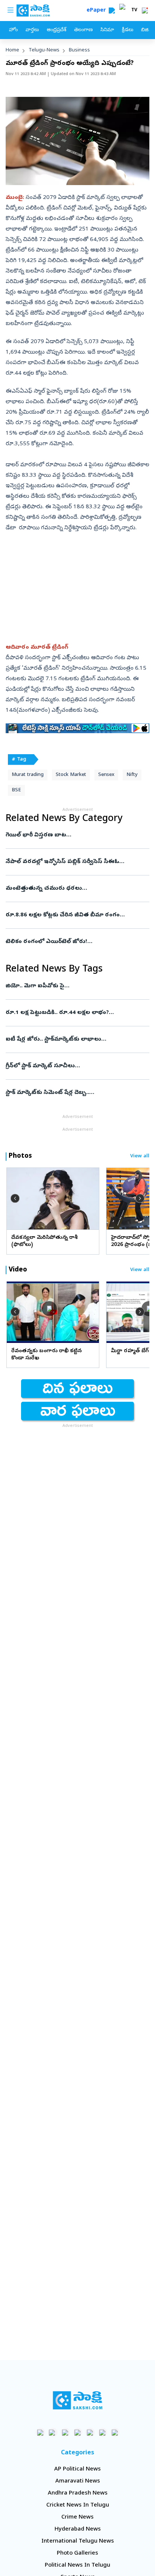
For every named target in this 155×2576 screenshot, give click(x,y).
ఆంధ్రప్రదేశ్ (56, 30)
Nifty (132, 775)
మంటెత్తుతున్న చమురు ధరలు (75, 889)
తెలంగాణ (83, 30)
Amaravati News (78, 2481)
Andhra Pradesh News (78, 2493)
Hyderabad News (78, 2529)
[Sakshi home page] (78, 2400)
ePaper (98, 11)
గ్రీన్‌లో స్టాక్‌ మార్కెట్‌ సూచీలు (77, 1066)
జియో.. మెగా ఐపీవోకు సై (76, 986)
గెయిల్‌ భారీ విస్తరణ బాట (77, 835)
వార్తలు (32, 30)
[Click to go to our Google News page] (115, 2432)
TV (134, 11)
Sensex (106, 775)
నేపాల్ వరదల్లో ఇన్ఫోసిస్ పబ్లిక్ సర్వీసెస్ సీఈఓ (74, 862)
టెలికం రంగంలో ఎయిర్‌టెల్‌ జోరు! (77, 942)
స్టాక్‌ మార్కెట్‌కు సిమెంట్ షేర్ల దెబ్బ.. (77, 1093)
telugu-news (44, 50)
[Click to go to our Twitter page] (65, 2432)
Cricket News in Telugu (78, 2505)
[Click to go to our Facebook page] (40, 2432)
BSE (16, 790)
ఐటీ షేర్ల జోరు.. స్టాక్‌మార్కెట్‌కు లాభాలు (76, 1039)
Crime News (77, 2517)
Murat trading (28, 775)
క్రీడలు (128, 30)
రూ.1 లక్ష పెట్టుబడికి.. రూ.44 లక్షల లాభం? (76, 1013)
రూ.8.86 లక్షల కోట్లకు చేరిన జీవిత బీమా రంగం (75, 915)
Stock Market (71, 775)
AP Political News (77, 2469)
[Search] (112, 11)
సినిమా (107, 30)
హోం (13, 30)
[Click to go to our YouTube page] (90, 2432)
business (79, 50)
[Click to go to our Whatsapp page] (53, 2432)
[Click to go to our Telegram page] (103, 2432)
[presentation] (15, 1198)
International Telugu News (78, 2541)
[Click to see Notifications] (145, 11)
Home (12, 50)
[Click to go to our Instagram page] (78, 2432)
